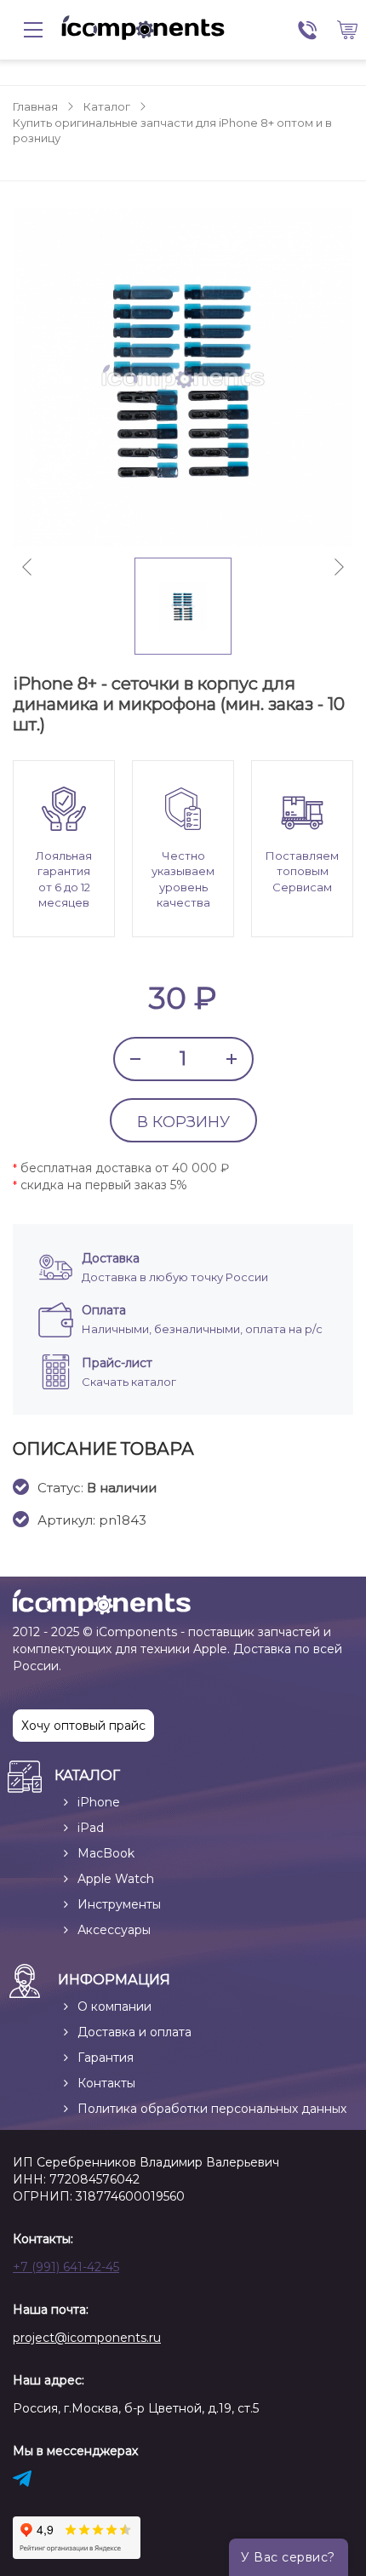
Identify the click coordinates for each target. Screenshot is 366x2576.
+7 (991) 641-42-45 (66, 2267)
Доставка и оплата (134, 2032)
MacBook (106, 1853)
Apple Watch (116, 1879)
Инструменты (119, 1904)
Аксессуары (114, 1930)
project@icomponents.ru (87, 2338)
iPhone (99, 1802)
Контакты (106, 2083)
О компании (114, 2006)
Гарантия (106, 2058)
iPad (91, 1828)
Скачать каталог (129, 1382)
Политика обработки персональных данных (212, 2109)
